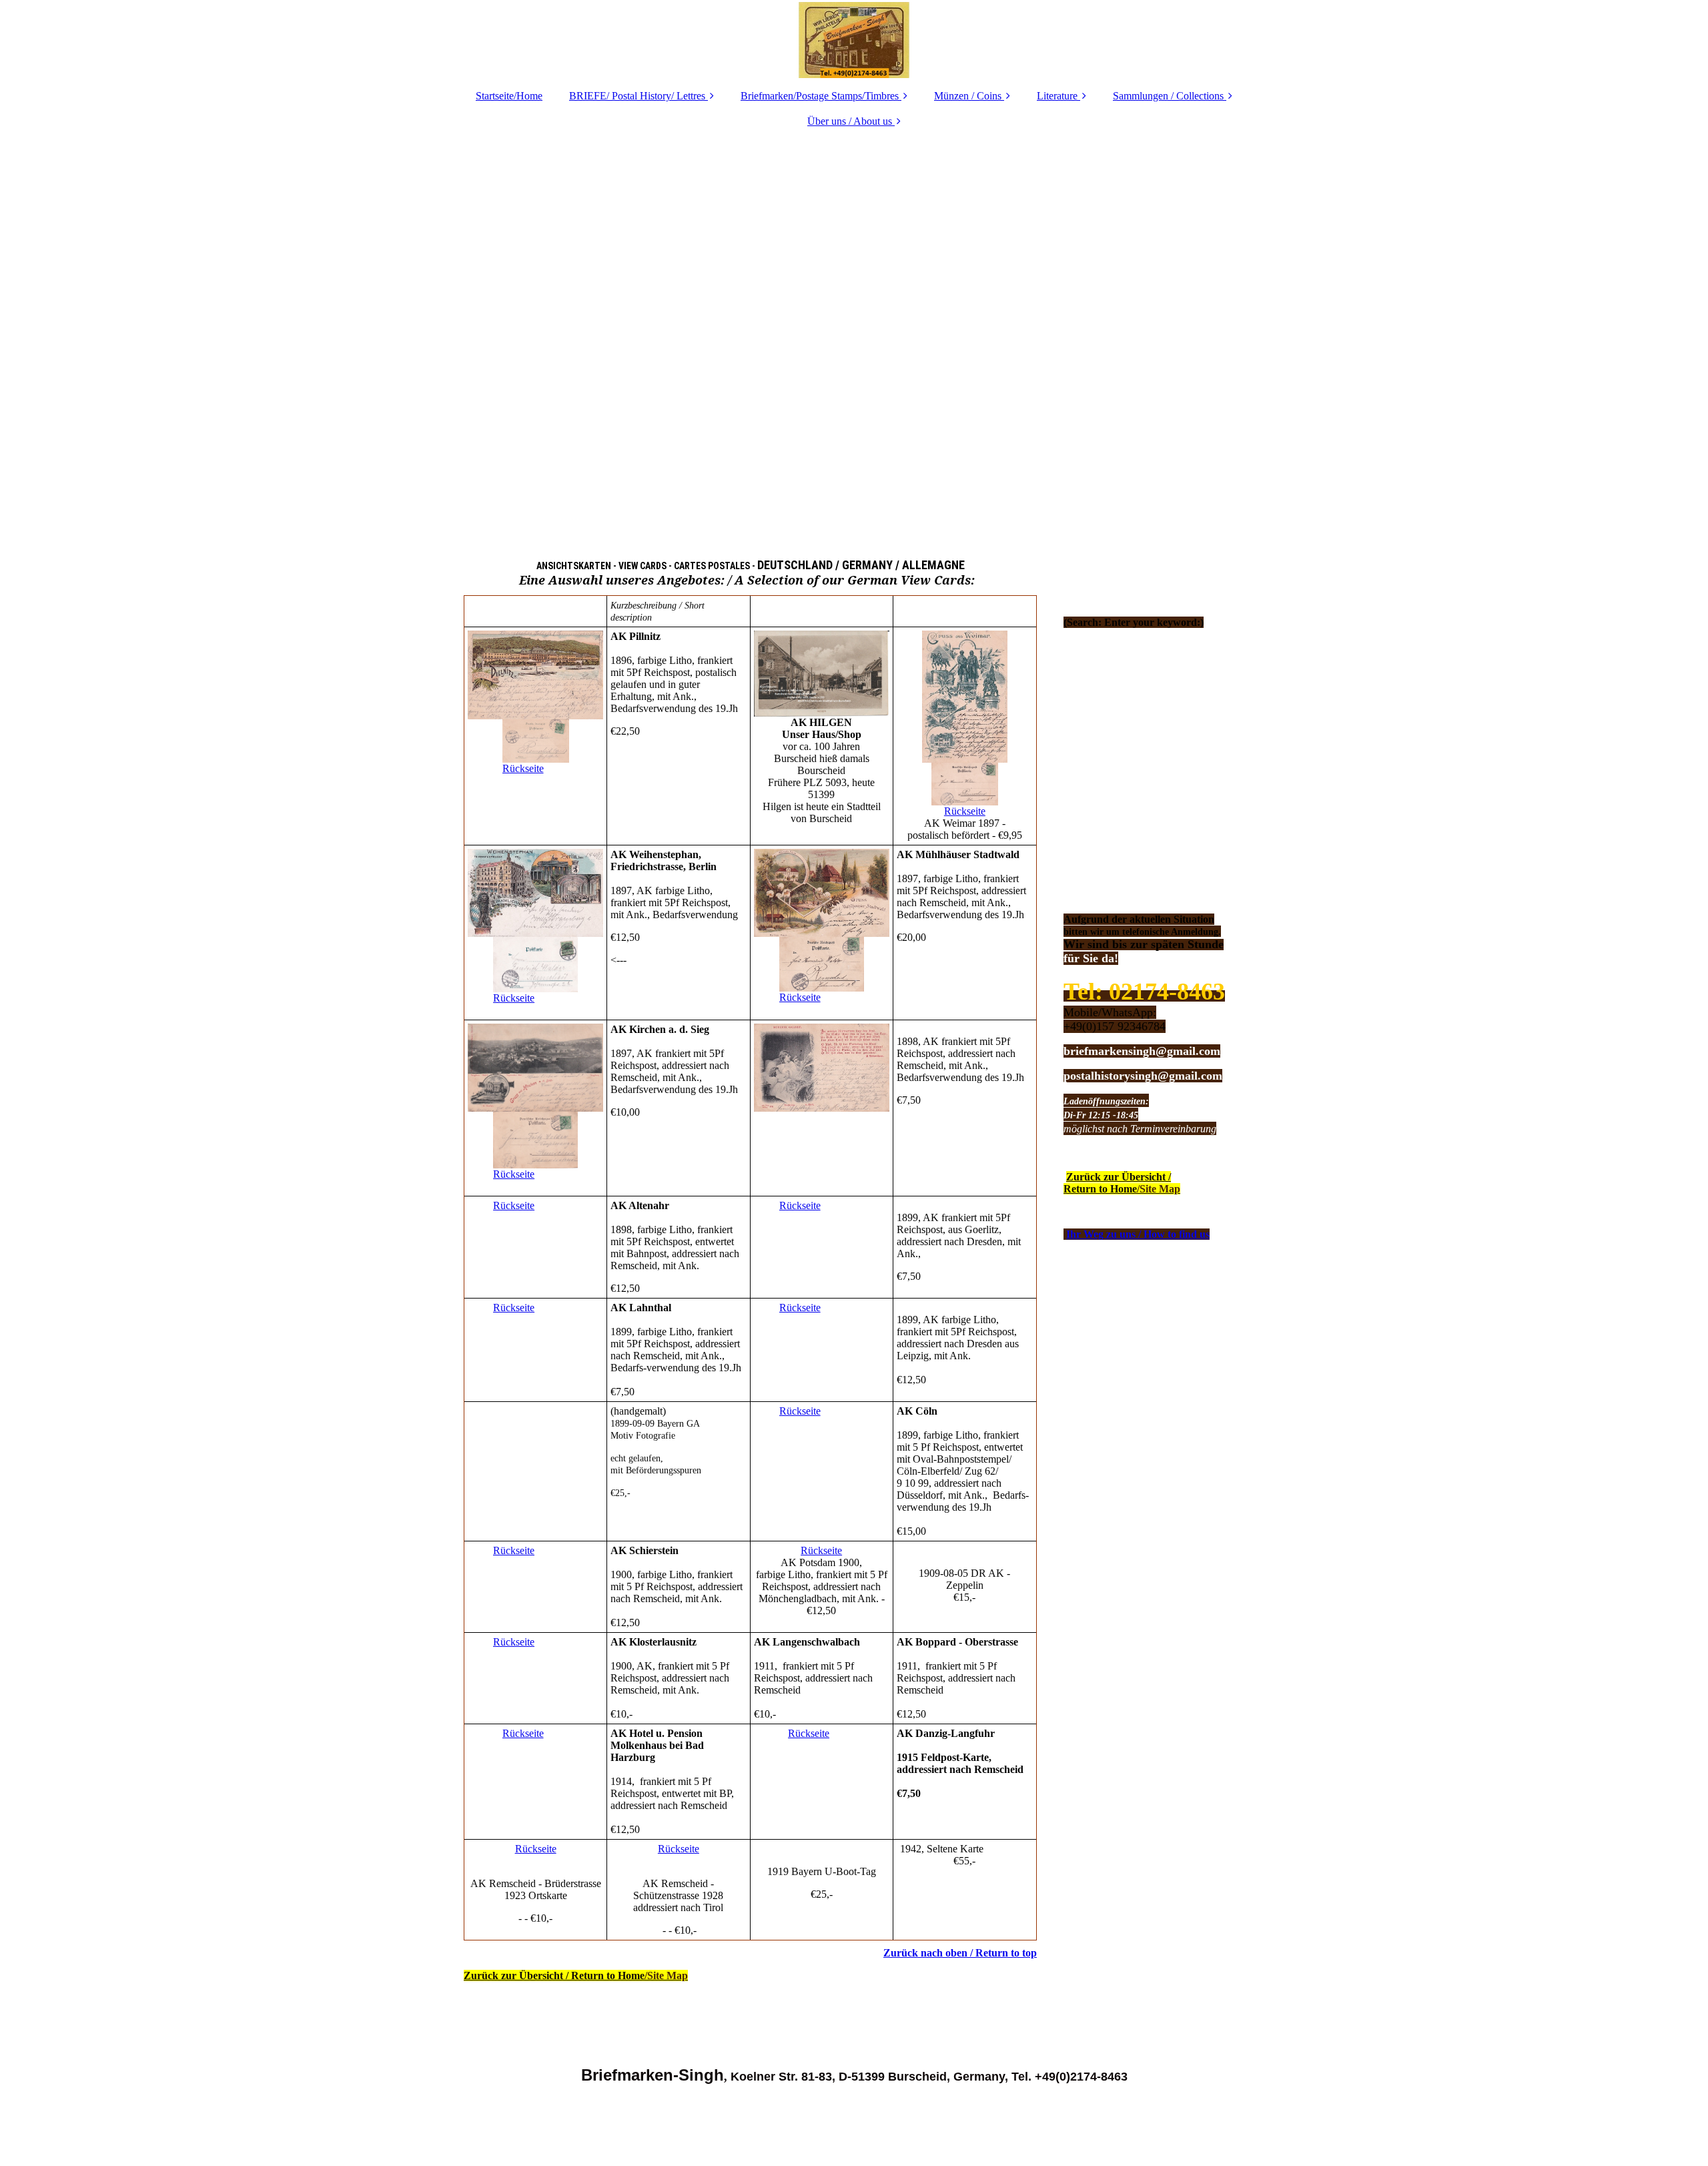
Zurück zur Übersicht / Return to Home (576, 1975)
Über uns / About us (850, 121)
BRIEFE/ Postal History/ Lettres (637, 96)
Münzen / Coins (968, 96)
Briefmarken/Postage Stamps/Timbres (820, 96)
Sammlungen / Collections (1168, 96)
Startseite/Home (509, 96)
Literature (1057, 96)
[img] (854, 40)
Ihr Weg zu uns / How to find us (1138, 1234)
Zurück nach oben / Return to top (960, 1953)
